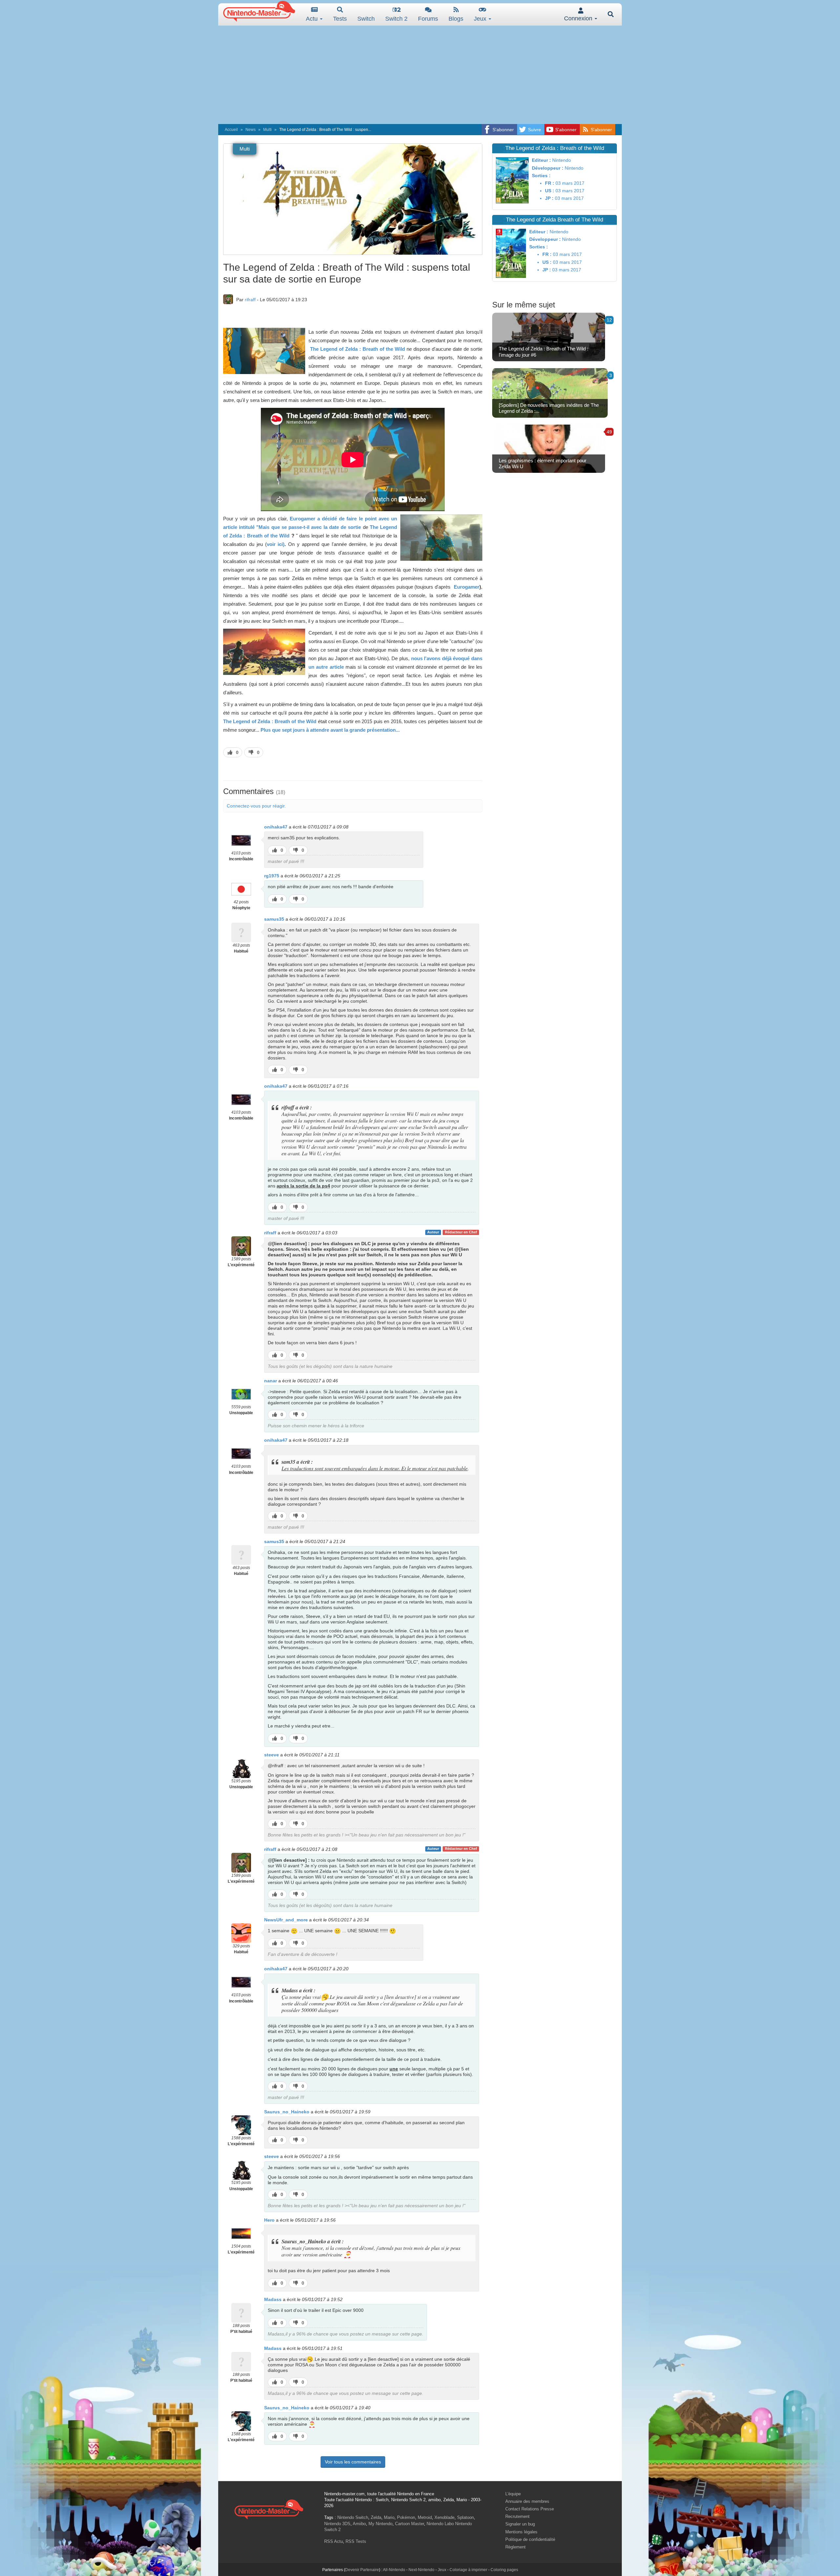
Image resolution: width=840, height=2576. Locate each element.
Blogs (456, 19)
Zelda (376, 2517)
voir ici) (276, 544)
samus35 (274, 919)
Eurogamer (466, 587)
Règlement (515, 2547)
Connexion (579, 18)
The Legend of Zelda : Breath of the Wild (357, 349)
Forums (428, 19)
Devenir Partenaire (362, 2570)
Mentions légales (521, 2532)
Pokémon (406, 2517)
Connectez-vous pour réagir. (256, 806)
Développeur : (548, 168)
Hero (269, 2220)
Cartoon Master (409, 2524)
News (251, 130)
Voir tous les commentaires (353, 2462)
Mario (389, 2517)
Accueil (231, 130)
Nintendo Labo (440, 2524)
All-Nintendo (394, 2570)
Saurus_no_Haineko (287, 2112)
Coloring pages (504, 2570)
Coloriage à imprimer (468, 2570)
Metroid (425, 2517)
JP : (549, 198)
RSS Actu (334, 2541)
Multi (267, 130)
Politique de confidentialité (530, 2539)
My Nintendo (380, 2524)
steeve (272, 1755)
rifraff (250, 300)
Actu (313, 19)
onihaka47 (276, 827)
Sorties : (541, 176)
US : (550, 191)
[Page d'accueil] (269, 2509)
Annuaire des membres (527, 2501)
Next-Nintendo (421, 2570)
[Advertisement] (420, 75)
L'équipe (513, 2494)
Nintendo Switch (353, 2517)
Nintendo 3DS (337, 2524)
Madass (273, 2299)
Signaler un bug (520, 2524)
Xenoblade (444, 2517)
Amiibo (359, 2524)
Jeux (481, 19)
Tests (340, 19)
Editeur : (541, 160)
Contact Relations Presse (530, 2509)
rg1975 (272, 876)
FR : (550, 183)
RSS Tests (356, 2541)
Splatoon (465, 2517)
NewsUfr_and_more (286, 1920)
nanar (271, 1381)
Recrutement (517, 2516)
